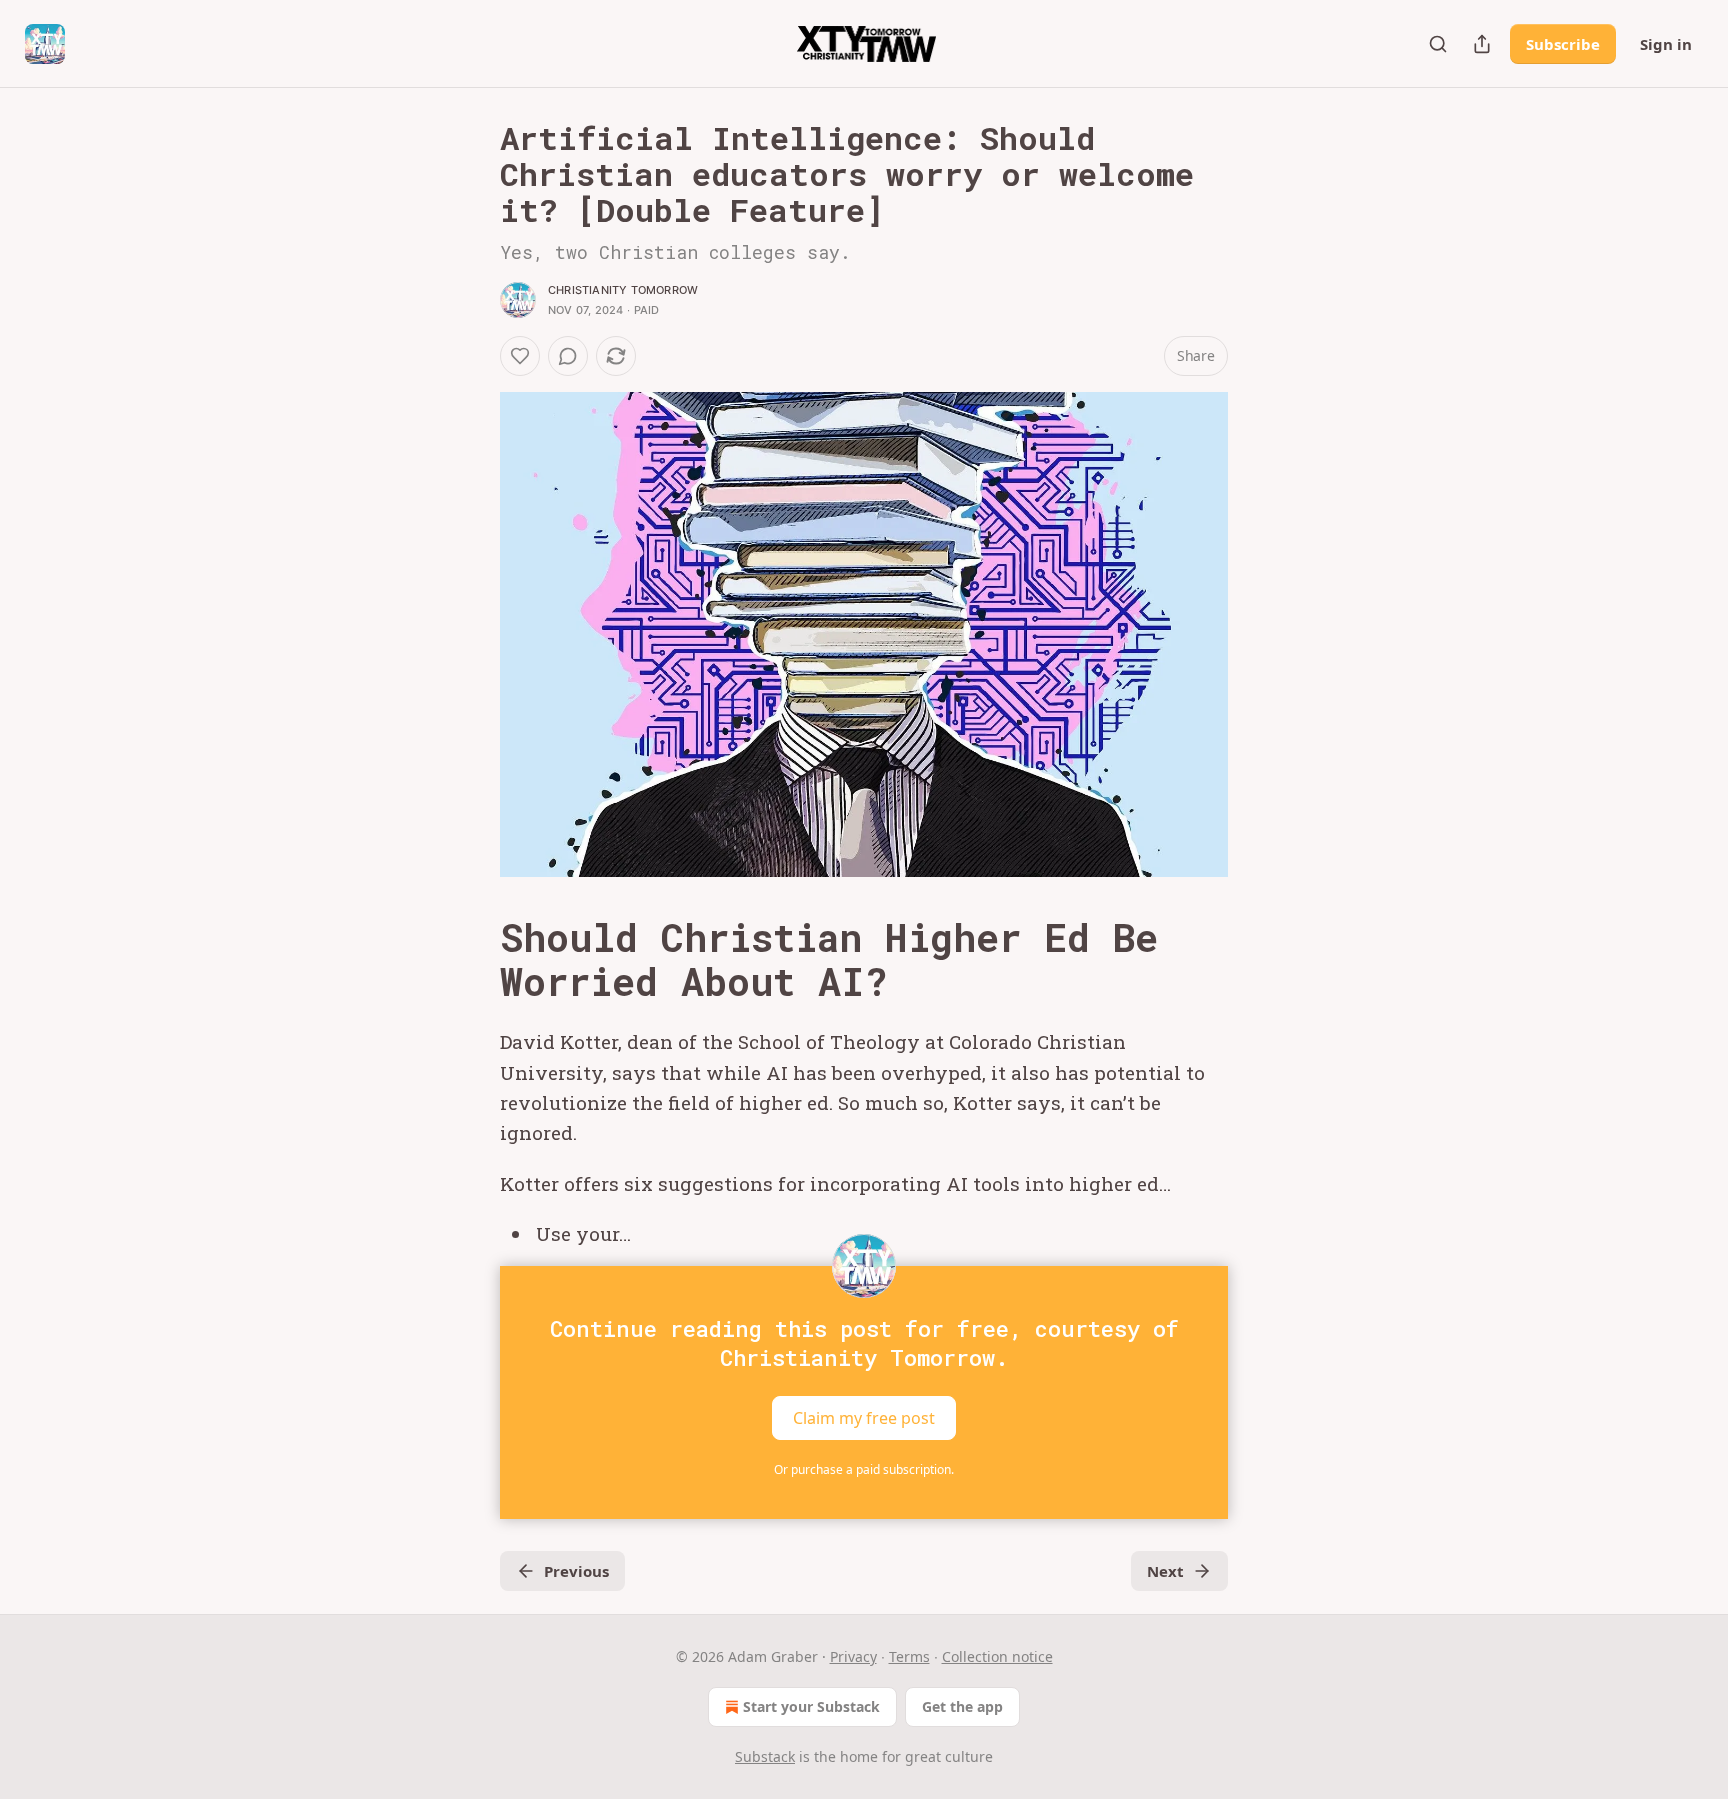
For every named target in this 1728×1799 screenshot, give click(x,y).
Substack (765, 1756)
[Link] (472, 959)
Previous (576, 1571)
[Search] (1438, 44)
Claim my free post (864, 1417)
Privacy (853, 1656)
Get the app (962, 1706)
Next (1165, 1571)
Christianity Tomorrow (623, 290)
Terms (909, 1656)
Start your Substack (811, 1706)
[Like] (520, 356)
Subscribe (1563, 44)
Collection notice (997, 1656)
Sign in (1666, 44)
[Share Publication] (1482, 44)
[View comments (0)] (568, 356)
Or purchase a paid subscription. (864, 1469)
